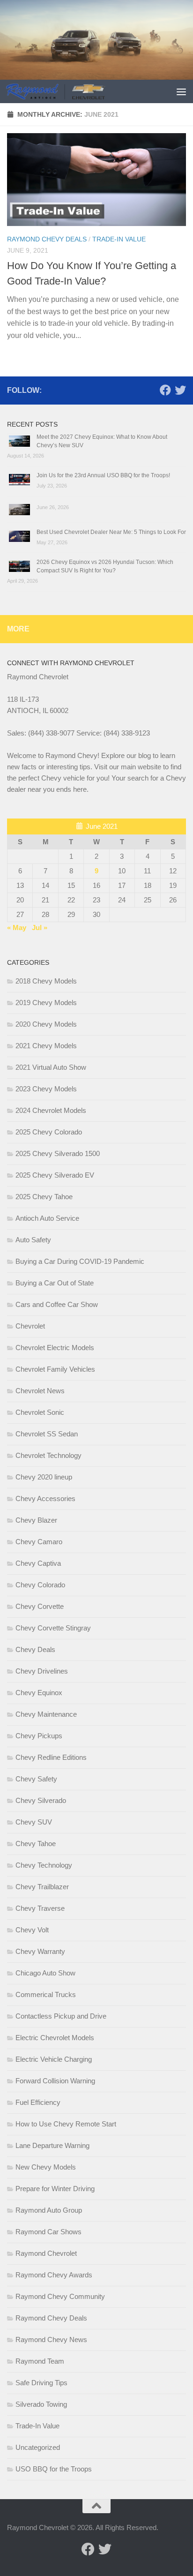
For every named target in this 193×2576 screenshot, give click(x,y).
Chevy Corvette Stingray (53, 1628)
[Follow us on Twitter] (180, 390)
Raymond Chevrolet (46, 2253)
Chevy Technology (44, 1865)
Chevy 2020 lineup (44, 1477)
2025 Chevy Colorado (49, 1132)
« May (17, 928)
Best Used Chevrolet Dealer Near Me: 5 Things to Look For (111, 532)
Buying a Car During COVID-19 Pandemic (80, 1261)
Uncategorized (38, 2447)
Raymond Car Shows (48, 2232)
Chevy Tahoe (36, 1844)
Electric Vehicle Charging (54, 2059)
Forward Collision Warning (55, 2081)
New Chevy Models (46, 2167)
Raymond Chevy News (51, 2339)
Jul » (40, 928)
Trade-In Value (119, 239)
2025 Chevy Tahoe (44, 1197)
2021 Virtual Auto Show (51, 1067)
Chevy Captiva (38, 1563)
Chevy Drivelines (42, 1671)
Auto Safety (33, 1240)
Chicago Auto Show (45, 1973)
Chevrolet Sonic (40, 1412)
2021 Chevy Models (46, 1046)
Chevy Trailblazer (42, 1887)
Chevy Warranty (40, 1951)
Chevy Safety (36, 1779)
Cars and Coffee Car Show (57, 1304)
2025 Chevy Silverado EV (55, 1175)
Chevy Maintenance (46, 1714)
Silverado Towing (41, 2404)
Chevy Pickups (39, 1736)
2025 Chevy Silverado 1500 (58, 1153)
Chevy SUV (34, 1822)
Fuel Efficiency (38, 2102)
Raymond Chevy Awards (54, 2275)
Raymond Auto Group (49, 2210)
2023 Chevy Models (46, 1089)
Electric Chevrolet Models (55, 2038)
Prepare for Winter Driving (55, 2189)
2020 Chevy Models (46, 1024)
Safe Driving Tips (41, 2383)
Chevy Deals (35, 1649)
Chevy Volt (32, 1930)
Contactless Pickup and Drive (61, 2016)
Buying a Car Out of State (55, 1283)
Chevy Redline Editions (51, 1757)
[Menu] (181, 91)
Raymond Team (40, 2361)
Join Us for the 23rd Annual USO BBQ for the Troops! (103, 475)
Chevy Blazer (36, 1520)
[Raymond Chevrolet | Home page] (72, 91)
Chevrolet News (40, 1391)
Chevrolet (30, 1326)
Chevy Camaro (39, 1542)
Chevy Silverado (41, 1800)
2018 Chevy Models (46, 981)
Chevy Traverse (40, 1908)
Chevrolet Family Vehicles (55, 1369)
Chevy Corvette (40, 1606)
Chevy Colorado (40, 1585)
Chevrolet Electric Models (55, 1348)
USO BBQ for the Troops (54, 2469)
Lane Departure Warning (52, 2145)
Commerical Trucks (46, 1994)
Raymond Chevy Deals (47, 239)
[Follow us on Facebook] (165, 390)
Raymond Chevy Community (60, 2296)
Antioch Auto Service (47, 1218)
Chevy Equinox (39, 1693)
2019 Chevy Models (46, 1003)
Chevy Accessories (45, 1498)
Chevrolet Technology (48, 1455)
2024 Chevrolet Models (51, 1110)
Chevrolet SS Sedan (47, 1434)
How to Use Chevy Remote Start (66, 2124)
